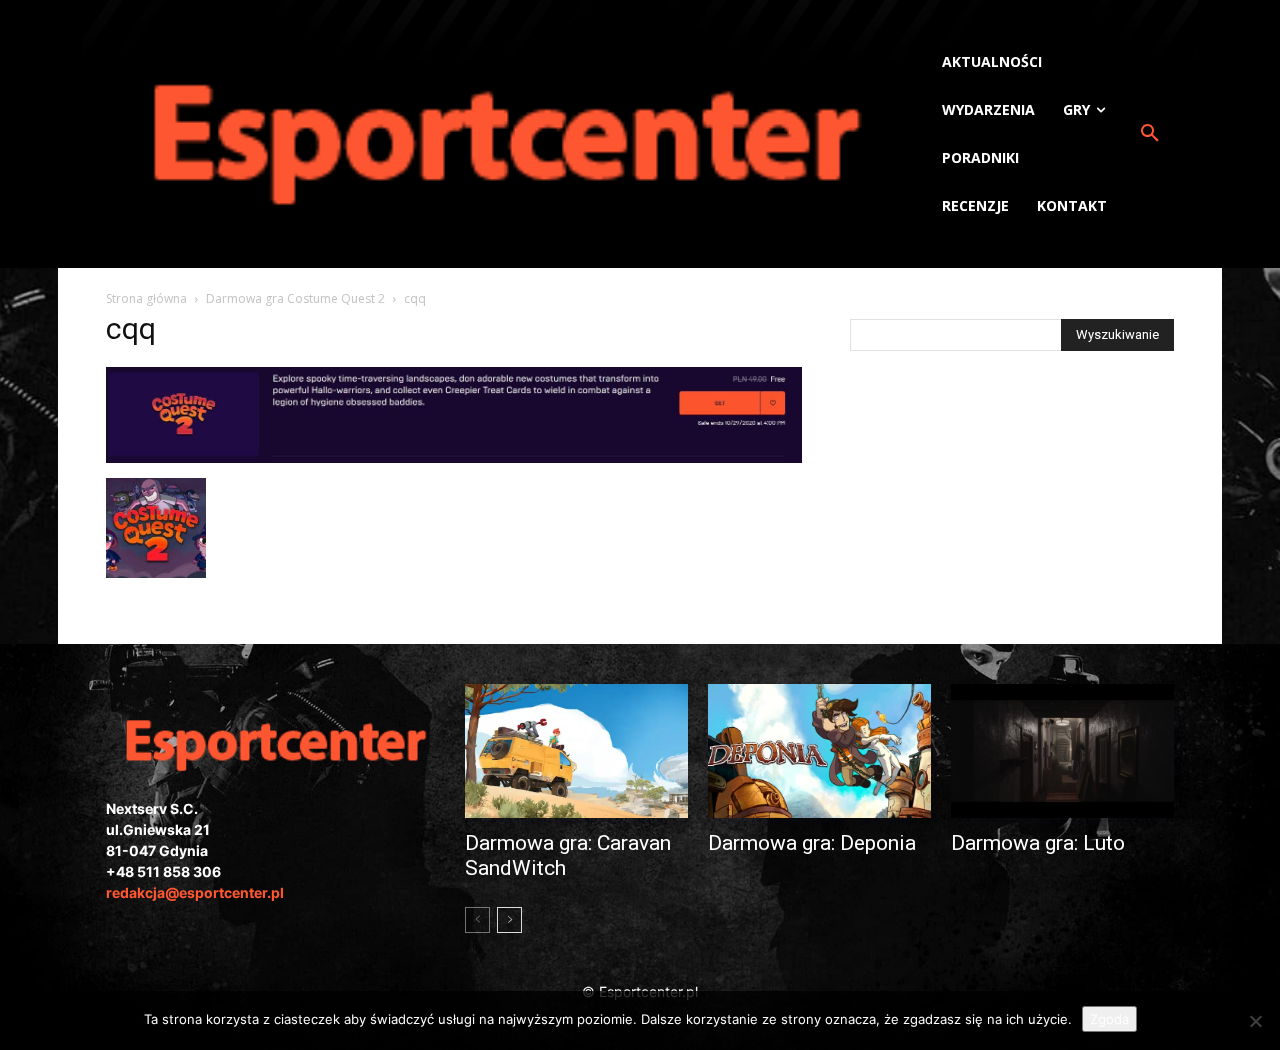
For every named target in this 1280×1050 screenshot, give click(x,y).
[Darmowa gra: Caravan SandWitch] (576, 751)
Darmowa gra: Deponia (812, 843)
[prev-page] (477, 920)
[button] (1150, 134)
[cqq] (454, 457)
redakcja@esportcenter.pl (195, 892)
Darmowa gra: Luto (1038, 843)
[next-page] (509, 920)
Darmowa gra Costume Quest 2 (295, 298)
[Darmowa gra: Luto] (1062, 751)
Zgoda (1109, 1019)
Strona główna (146, 298)
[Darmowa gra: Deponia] (819, 751)
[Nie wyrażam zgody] (1255, 1021)
